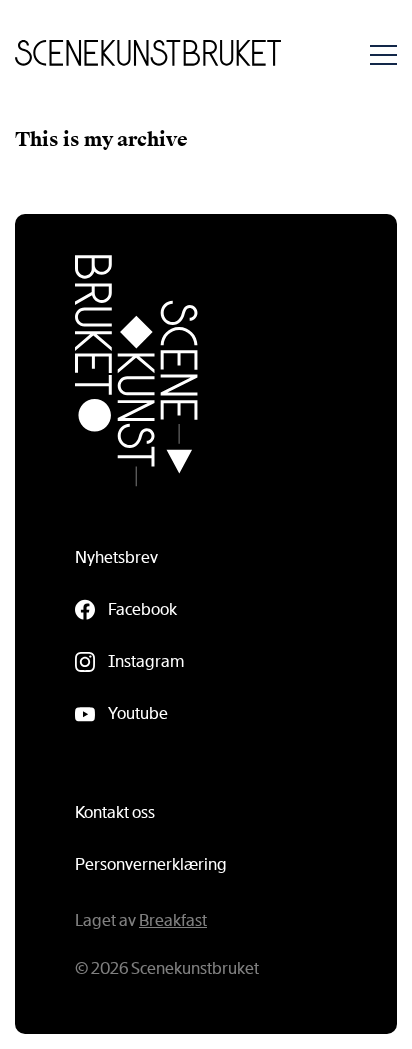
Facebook (142, 609)
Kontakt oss (115, 812)
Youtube (138, 713)
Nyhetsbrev (116, 557)
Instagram (146, 661)
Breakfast (173, 920)
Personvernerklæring (151, 864)
